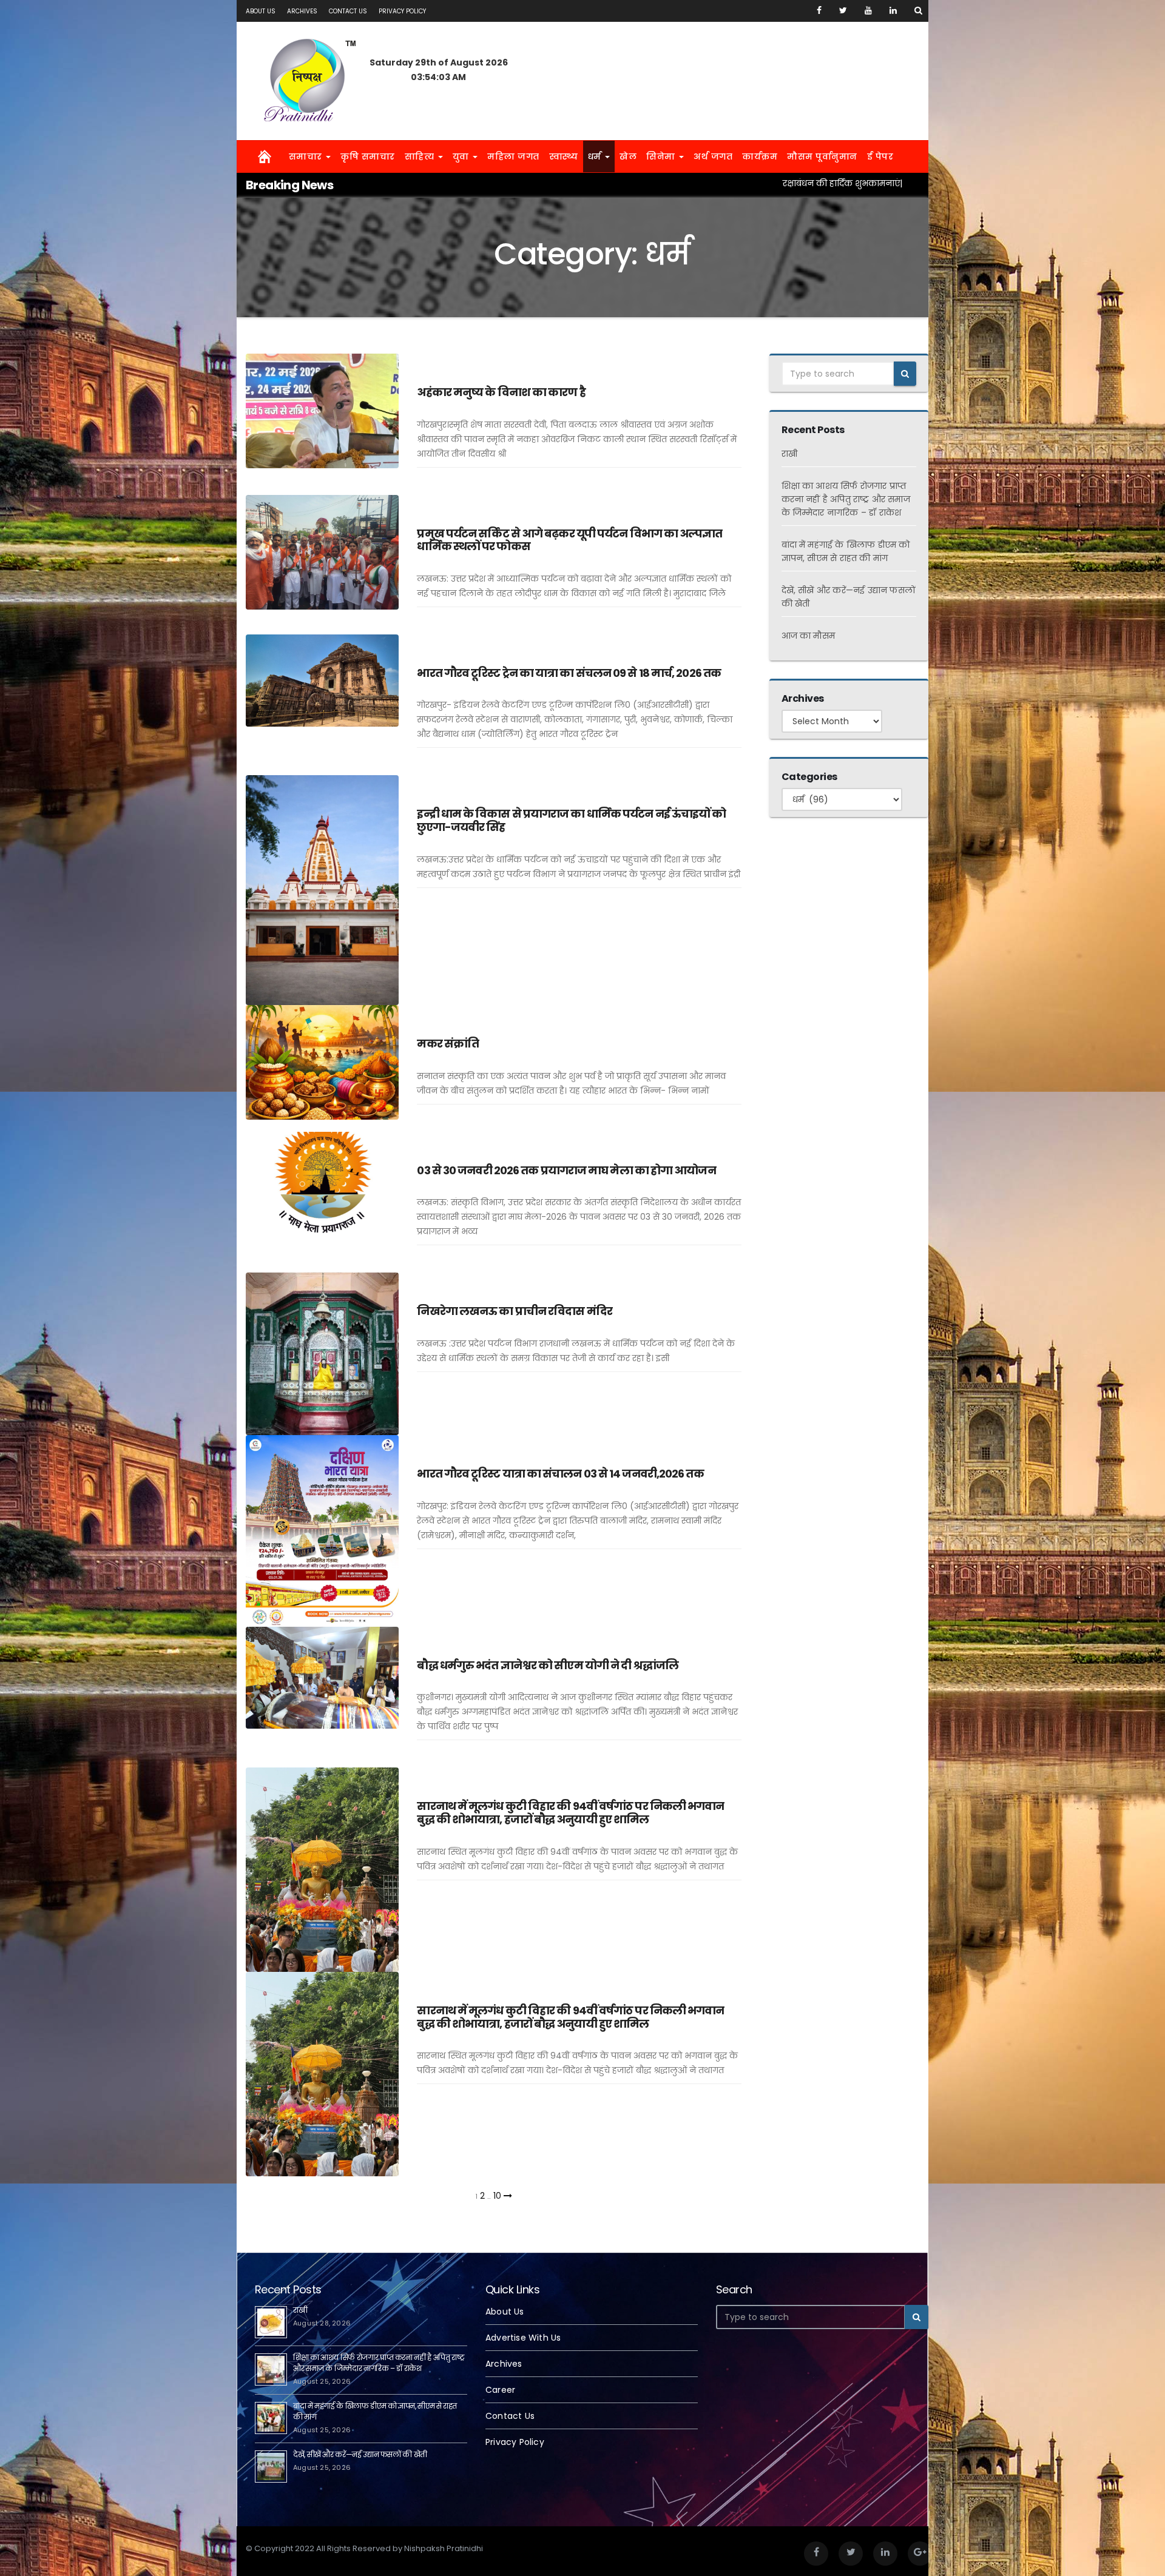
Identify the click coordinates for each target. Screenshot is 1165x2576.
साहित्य (421, 156)
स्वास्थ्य (564, 156)
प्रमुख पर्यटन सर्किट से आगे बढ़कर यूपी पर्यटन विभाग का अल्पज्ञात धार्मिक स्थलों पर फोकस (569, 540)
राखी (789, 454)
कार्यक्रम (760, 156)
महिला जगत (513, 156)
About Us (261, 11)
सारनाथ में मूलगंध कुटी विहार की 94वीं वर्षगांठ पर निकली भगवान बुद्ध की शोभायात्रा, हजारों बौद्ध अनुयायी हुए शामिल (570, 1813)
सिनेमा (662, 156)
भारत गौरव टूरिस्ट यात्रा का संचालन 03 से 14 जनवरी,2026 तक (560, 1474)
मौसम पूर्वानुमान (822, 156)
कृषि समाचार (368, 156)
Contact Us (348, 11)
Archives (302, 11)
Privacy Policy (402, 11)
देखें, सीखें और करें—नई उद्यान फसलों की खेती (360, 2454)
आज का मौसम (809, 636)
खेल (628, 156)
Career (500, 2390)
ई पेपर (880, 156)
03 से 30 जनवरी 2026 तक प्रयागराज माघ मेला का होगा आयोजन (566, 1170)
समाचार (307, 156)
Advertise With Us (523, 2338)
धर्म (596, 156)
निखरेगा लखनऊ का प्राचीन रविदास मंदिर (514, 1311)
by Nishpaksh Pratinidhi (478, 487)
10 (497, 2196)
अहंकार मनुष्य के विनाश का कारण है (501, 392)
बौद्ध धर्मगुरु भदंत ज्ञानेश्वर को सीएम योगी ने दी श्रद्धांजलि (547, 1665)
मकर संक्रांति (448, 1044)
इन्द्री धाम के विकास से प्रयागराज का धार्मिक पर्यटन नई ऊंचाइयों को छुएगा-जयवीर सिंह (571, 820)
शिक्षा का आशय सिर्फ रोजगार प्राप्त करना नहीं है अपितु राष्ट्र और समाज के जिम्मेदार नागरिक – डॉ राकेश (846, 499)
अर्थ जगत (713, 156)
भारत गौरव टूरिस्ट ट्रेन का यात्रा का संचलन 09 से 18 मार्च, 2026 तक (569, 673)
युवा (462, 156)
